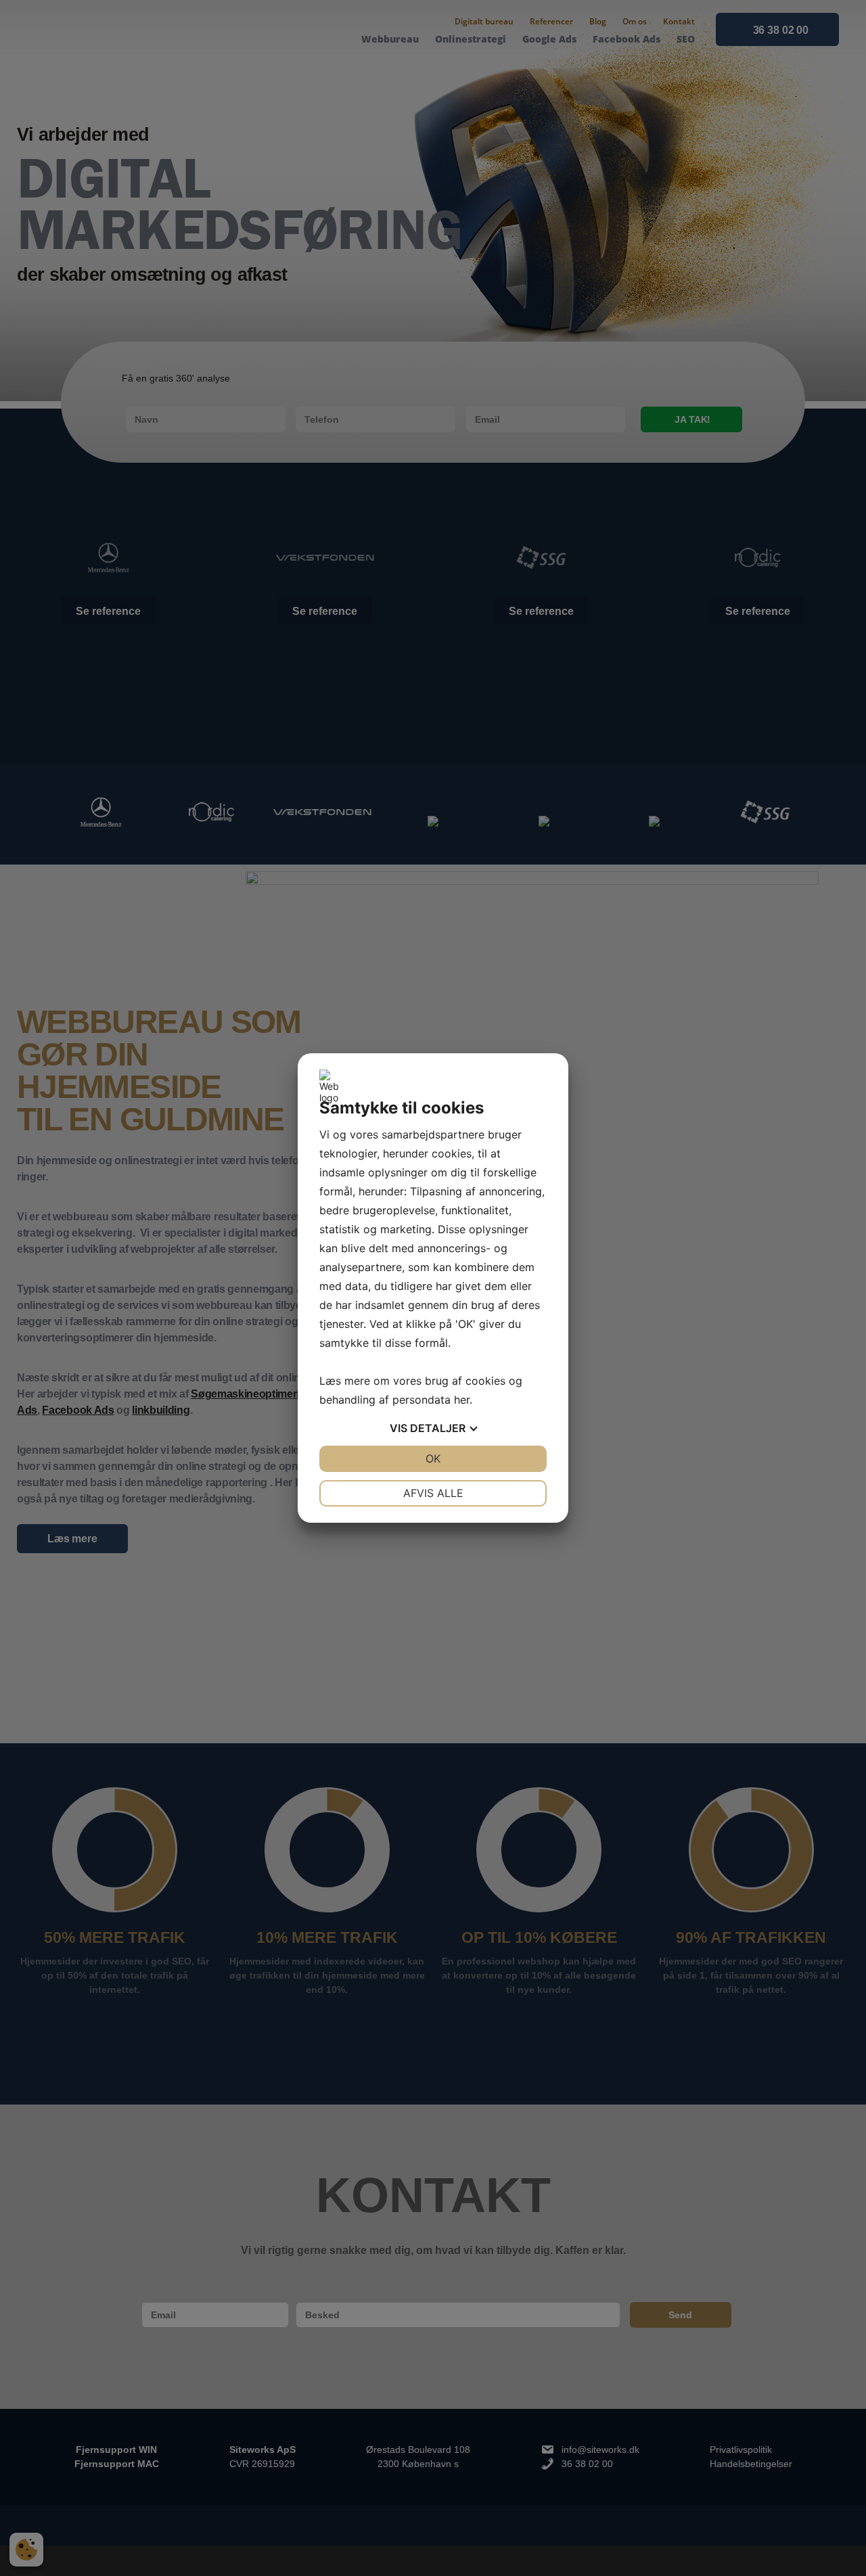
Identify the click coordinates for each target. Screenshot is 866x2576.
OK (433, 1458)
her (462, 1400)
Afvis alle (433, 1493)
